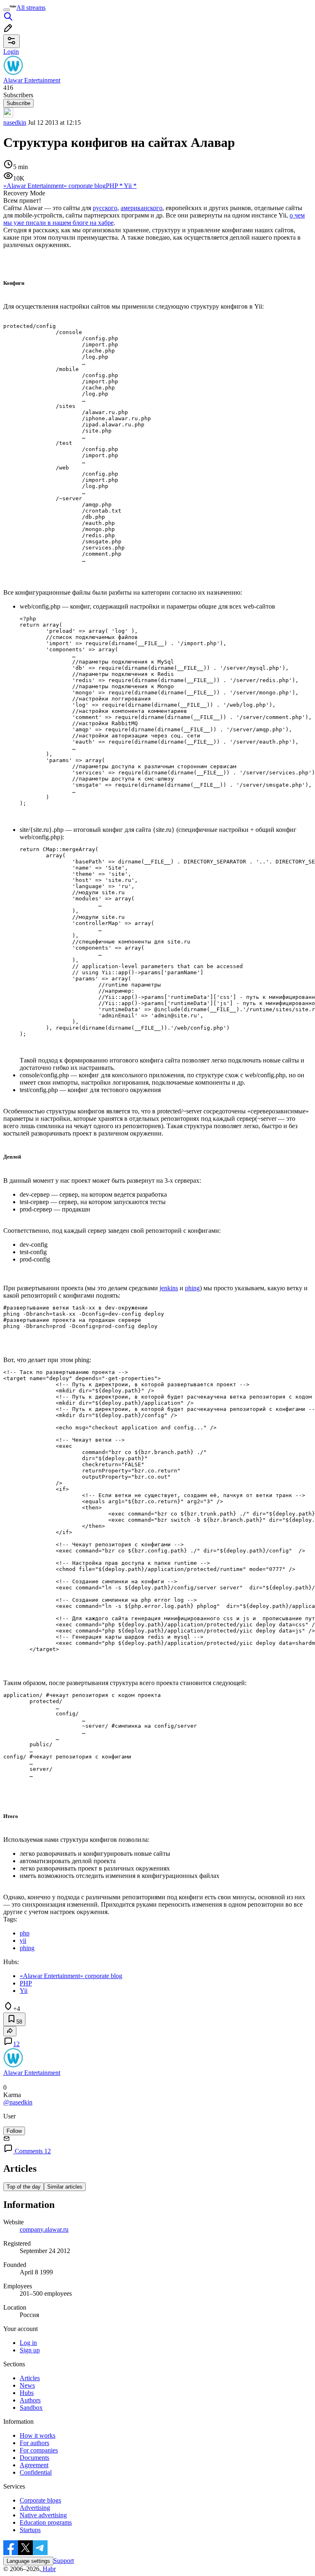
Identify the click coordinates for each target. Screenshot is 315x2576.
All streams (31, 8)
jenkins (169, 1288)
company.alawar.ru (44, 2229)
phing (192, 1288)
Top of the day (24, 2187)
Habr (48, 2569)
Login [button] (11, 52)
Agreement (34, 2465)
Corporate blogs (40, 2500)
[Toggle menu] (7, 10)
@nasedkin (18, 2102)
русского (105, 208)
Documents (34, 2458)
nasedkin (15, 123)
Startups (30, 2530)
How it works (38, 2435)
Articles (30, 2378)
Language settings (28, 2561)
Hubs (27, 2393)
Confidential (36, 2472)
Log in (28, 2343)
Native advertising (43, 2515)
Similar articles (65, 2187)
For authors (34, 2443)
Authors (30, 2400)
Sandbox (31, 2408)
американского (142, 208)
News (27, 2385)
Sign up (30, 2350)
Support (64, 2561)
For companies (39, 2450)
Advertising (35, 2508)
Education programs (46, 2522)
